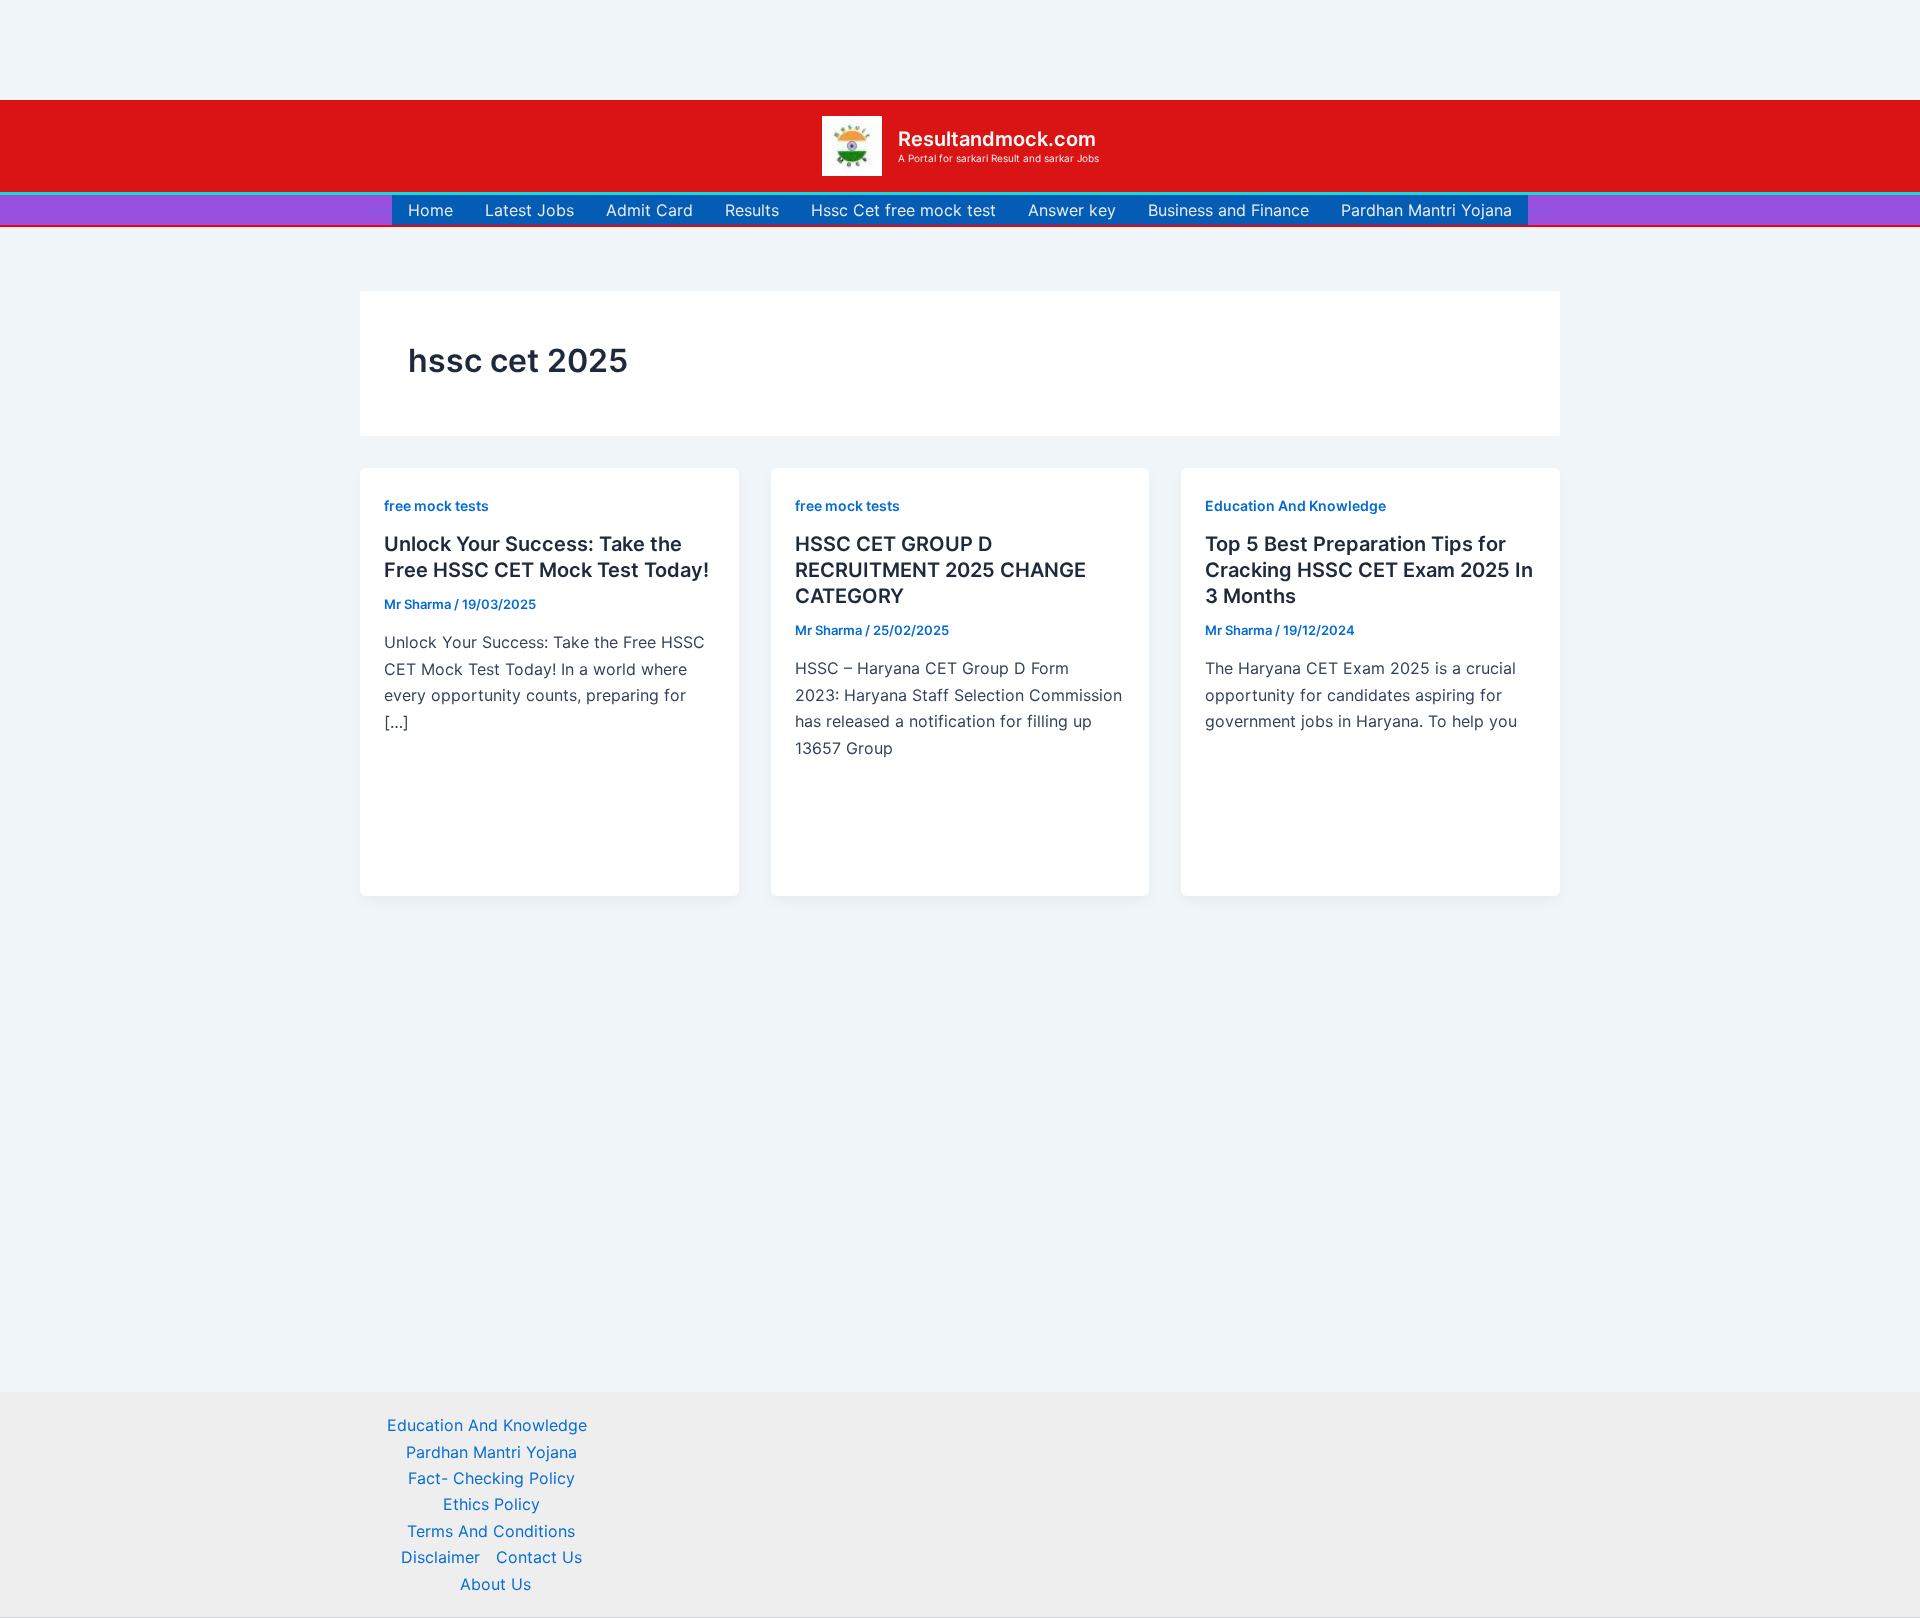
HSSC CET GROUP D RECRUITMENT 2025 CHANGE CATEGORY (940, 570)
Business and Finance (1228, 210)
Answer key (1072, 210)
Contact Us (539, 1557)
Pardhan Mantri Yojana (1426, 210)
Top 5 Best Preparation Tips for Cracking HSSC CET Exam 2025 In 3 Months (1369, 570)
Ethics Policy (491, 1504)
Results (752, 210)
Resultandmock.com (997, 139)
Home (430, 210)
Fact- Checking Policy (491, 1478)
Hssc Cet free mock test (903, 210)
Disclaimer (440, 1557)
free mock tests (436, 505)
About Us (495, 1584)
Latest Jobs (529, 210)
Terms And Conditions (491, 1531)
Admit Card (649, 210)
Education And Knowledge (1295, 505)
